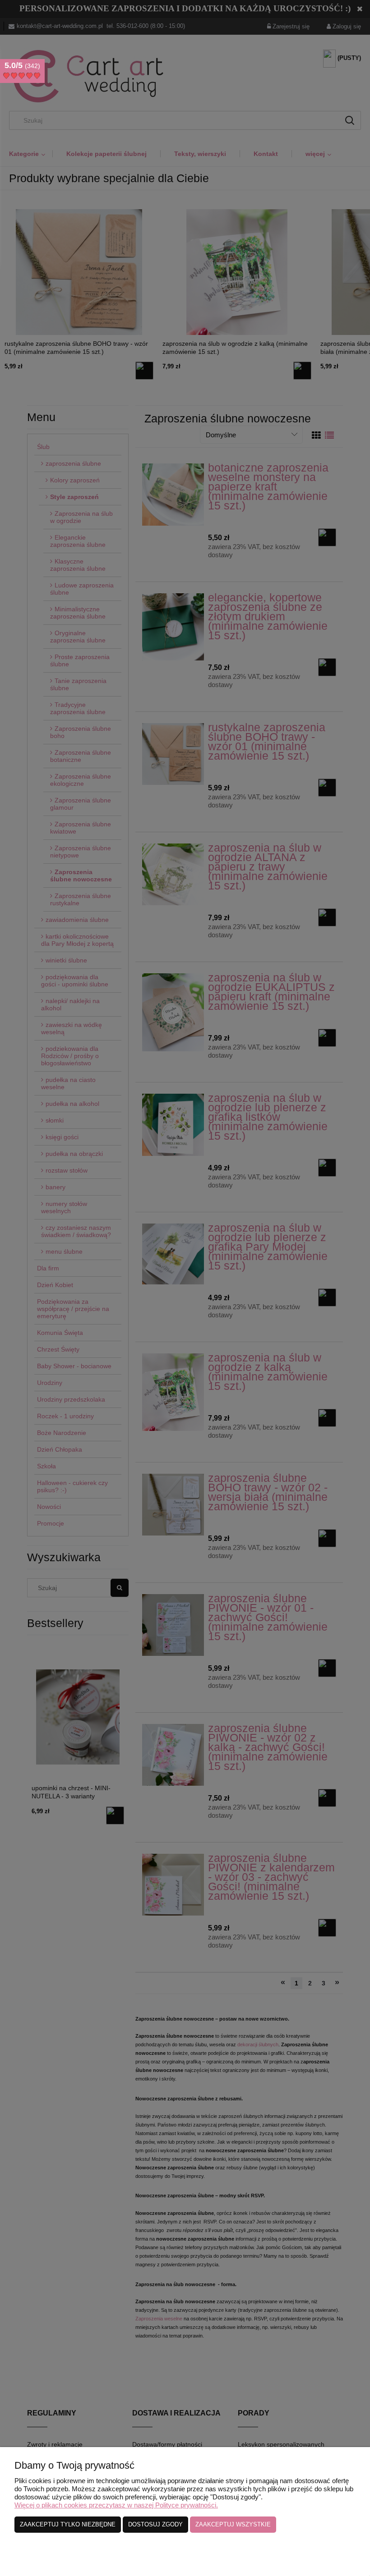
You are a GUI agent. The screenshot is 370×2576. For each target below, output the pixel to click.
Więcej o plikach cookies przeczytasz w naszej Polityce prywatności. (116, 2505)
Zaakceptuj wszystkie (233, 2524)
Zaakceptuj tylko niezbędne (68, 2524)
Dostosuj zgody (155, 2524)
